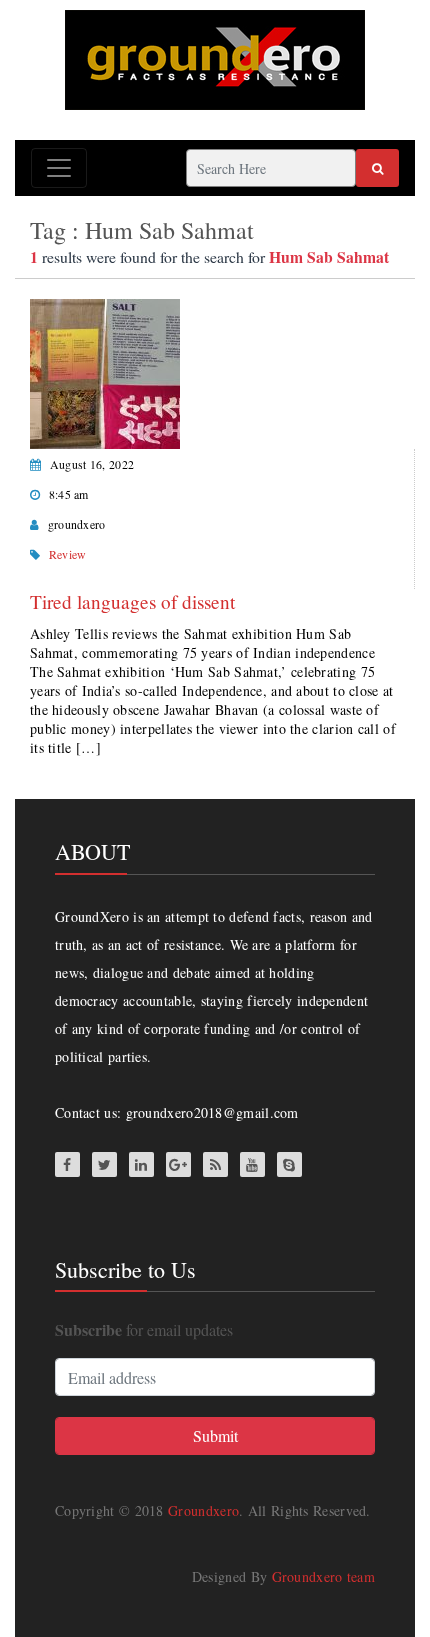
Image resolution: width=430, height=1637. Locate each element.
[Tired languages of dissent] (105, 371)
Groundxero (203, 1510)
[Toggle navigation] (59, 168)
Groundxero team (324, 1576)
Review (68, 554)
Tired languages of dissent (132, 601)
